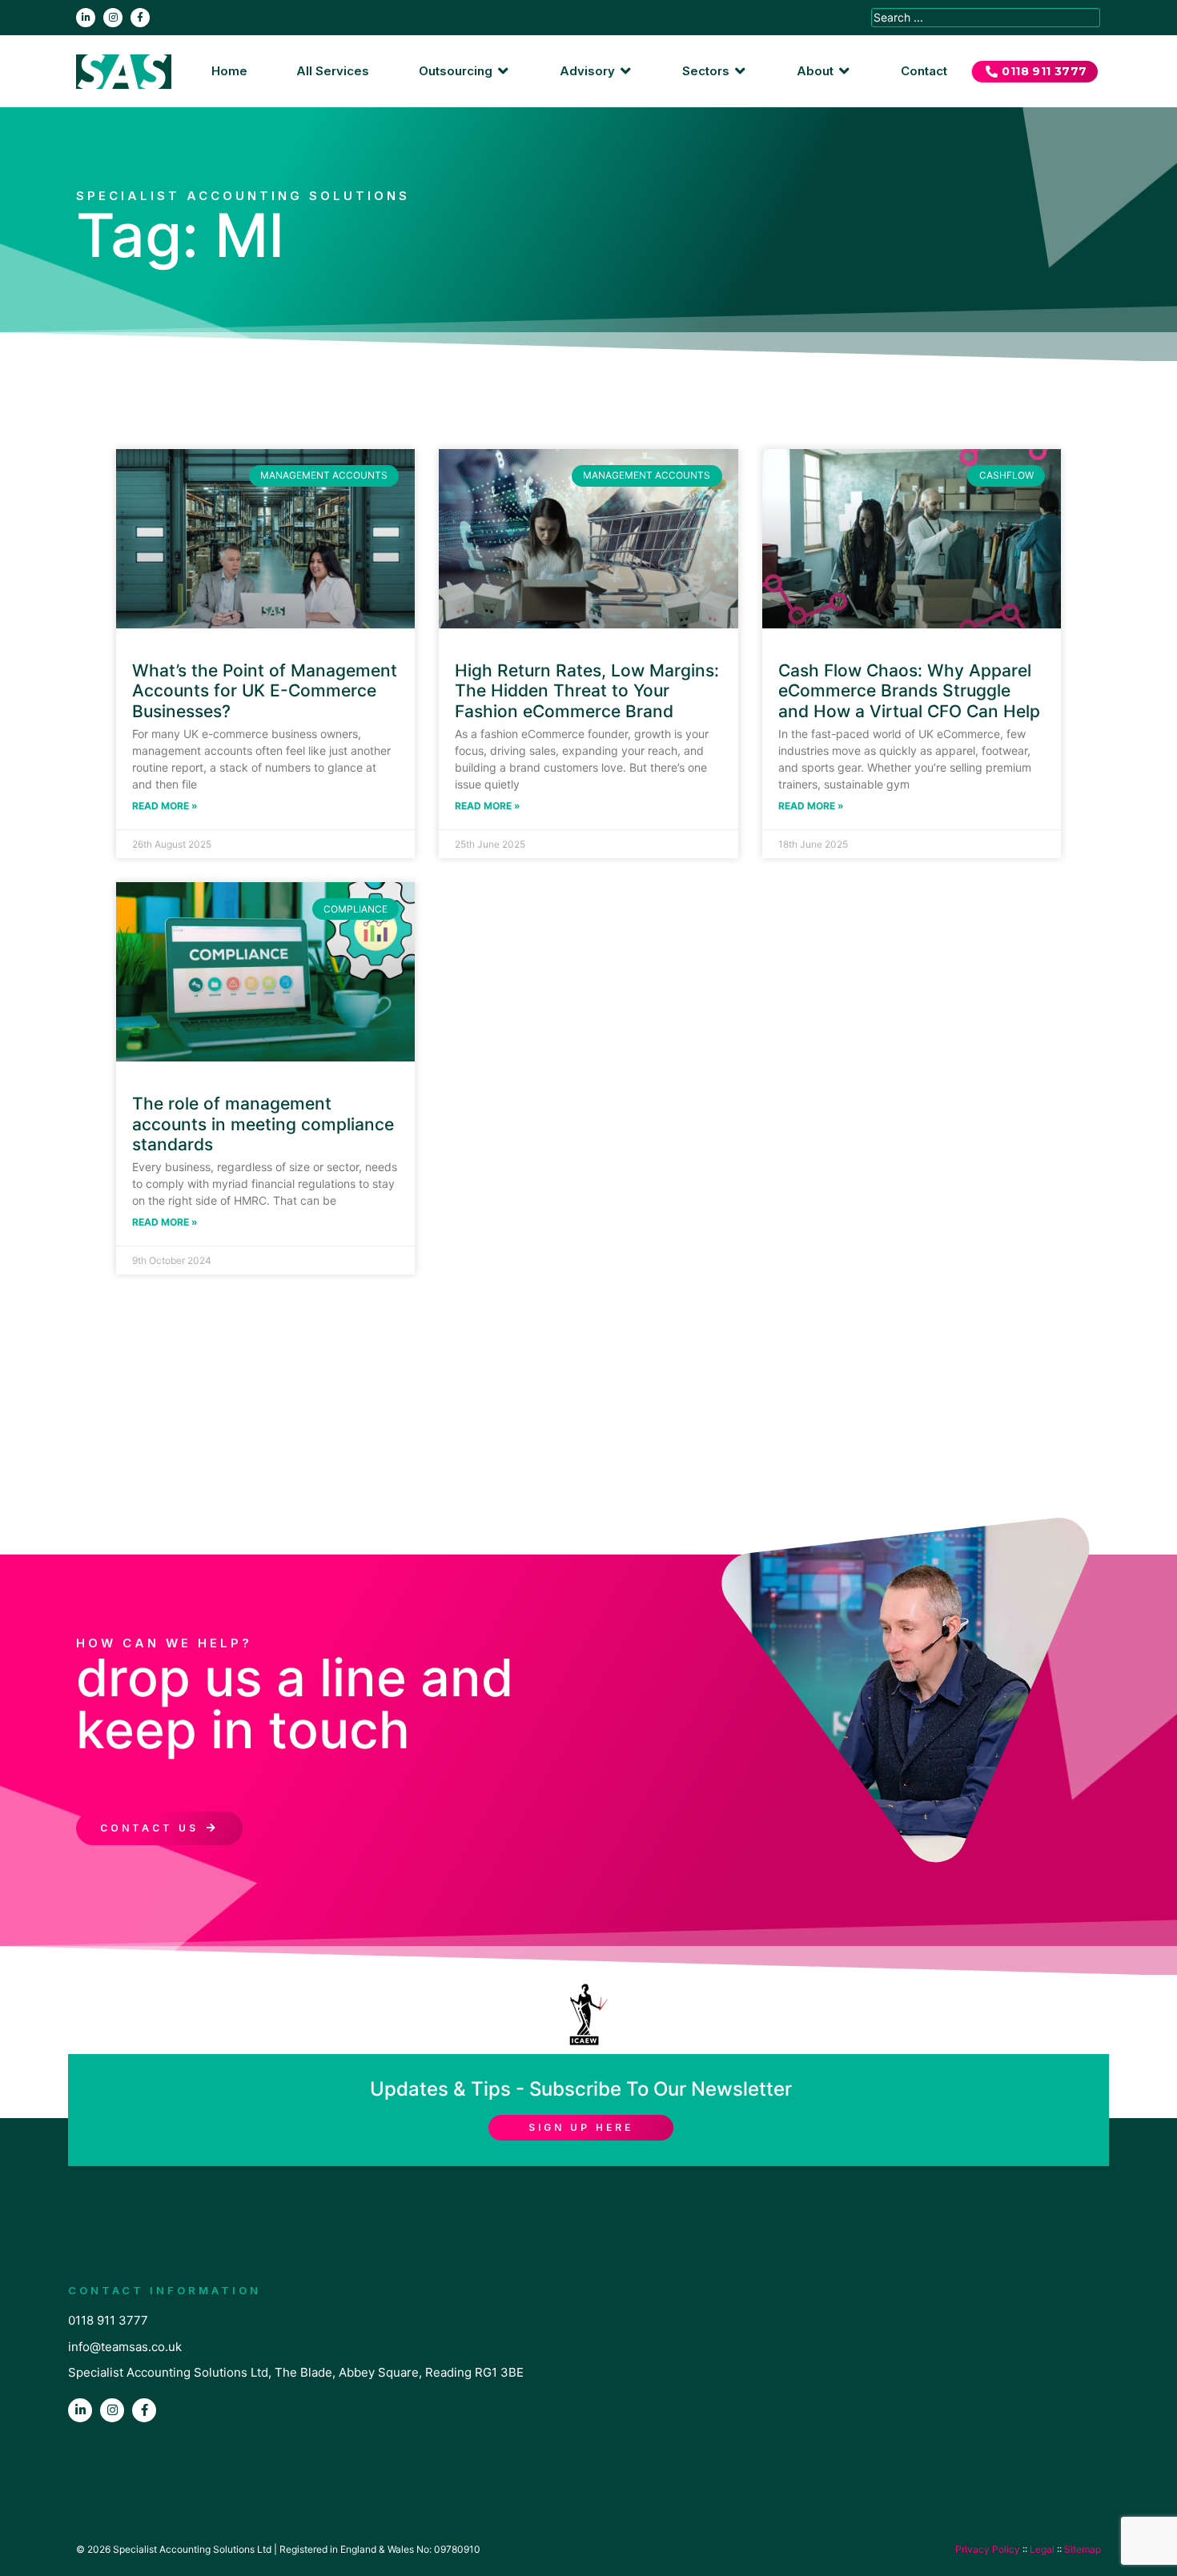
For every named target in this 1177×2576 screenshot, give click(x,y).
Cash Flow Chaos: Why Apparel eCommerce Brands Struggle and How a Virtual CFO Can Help (909, 690)
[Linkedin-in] (86, 18)
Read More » (165, 806)
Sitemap (1083, 2549)
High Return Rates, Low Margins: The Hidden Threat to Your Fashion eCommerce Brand (587, 690)
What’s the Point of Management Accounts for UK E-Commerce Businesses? (265, 690)
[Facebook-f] (140, 18)
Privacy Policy (988, 2549)
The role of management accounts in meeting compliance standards (263, 1123)
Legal (1042, 2549)
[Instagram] (113, 18)
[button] (465, 72)
